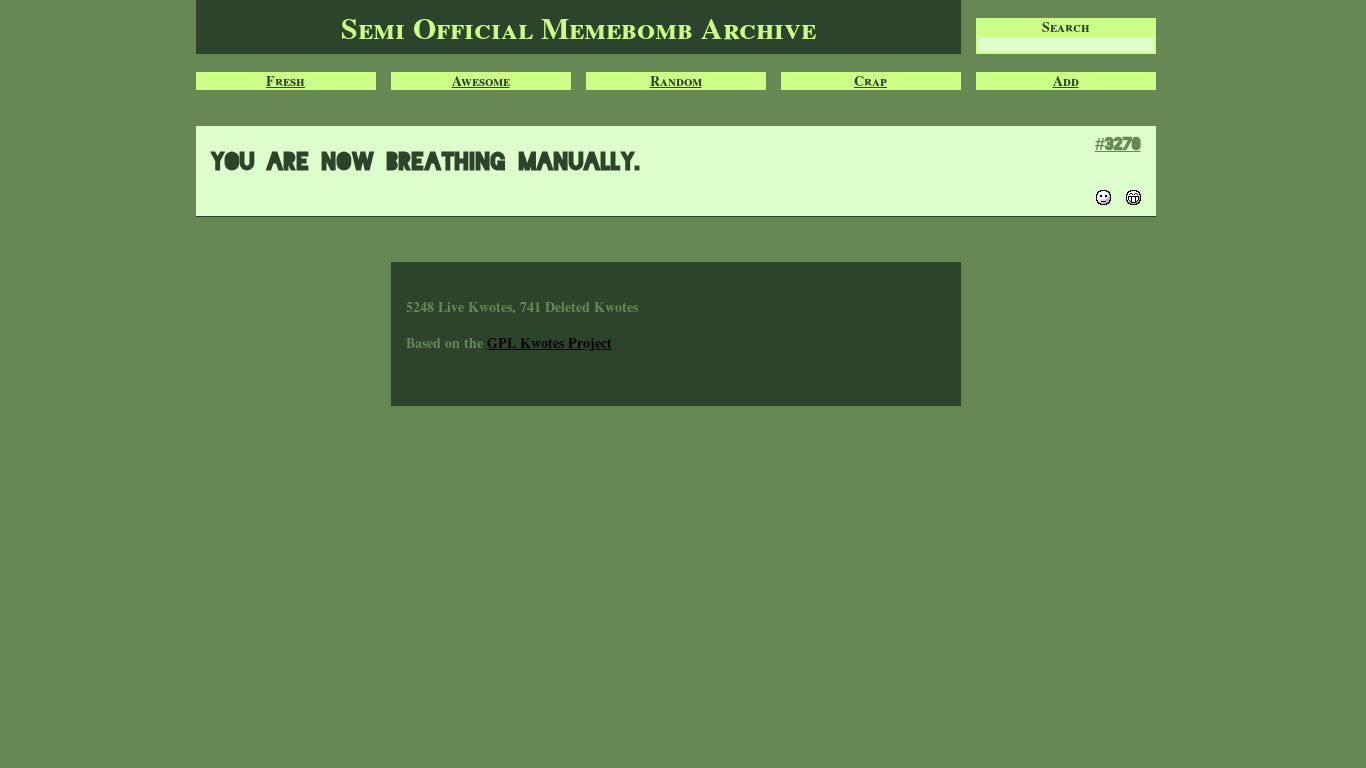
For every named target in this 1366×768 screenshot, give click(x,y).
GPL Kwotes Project (549, 342)
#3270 (1118, 143)
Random (676, 81)
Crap (870, 81)
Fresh (285, 81)
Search (1066, 27)
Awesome (481, 81)
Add (1066, 81)
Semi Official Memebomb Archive (578, 27)
